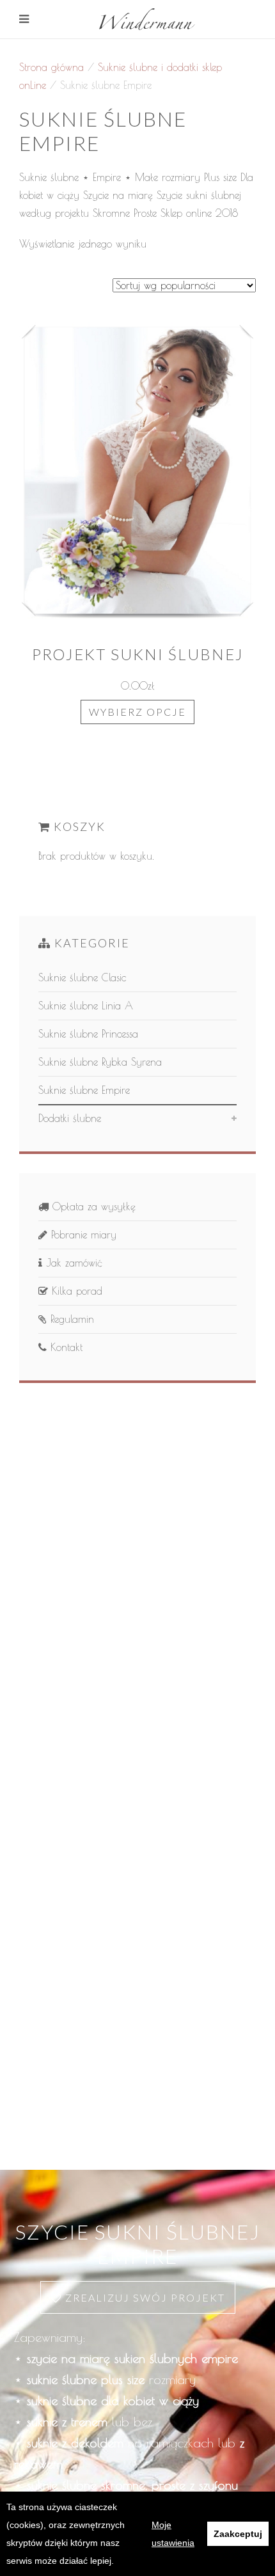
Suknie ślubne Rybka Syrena (100, 1062)
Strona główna (51, 67)
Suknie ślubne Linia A (86, 1006)
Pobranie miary (82, 1235)
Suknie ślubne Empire (84, 1090)
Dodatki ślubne (70, 1118)
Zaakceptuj (238, 2534)
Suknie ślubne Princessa (88, 1034)
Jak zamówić (72, 1263)
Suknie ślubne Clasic (82, 977)
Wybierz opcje (137, 712)
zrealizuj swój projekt (144, 2297)
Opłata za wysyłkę (92, 1206)
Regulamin (70, 1319)
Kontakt (65, 1347)
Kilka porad (75, 1291)
